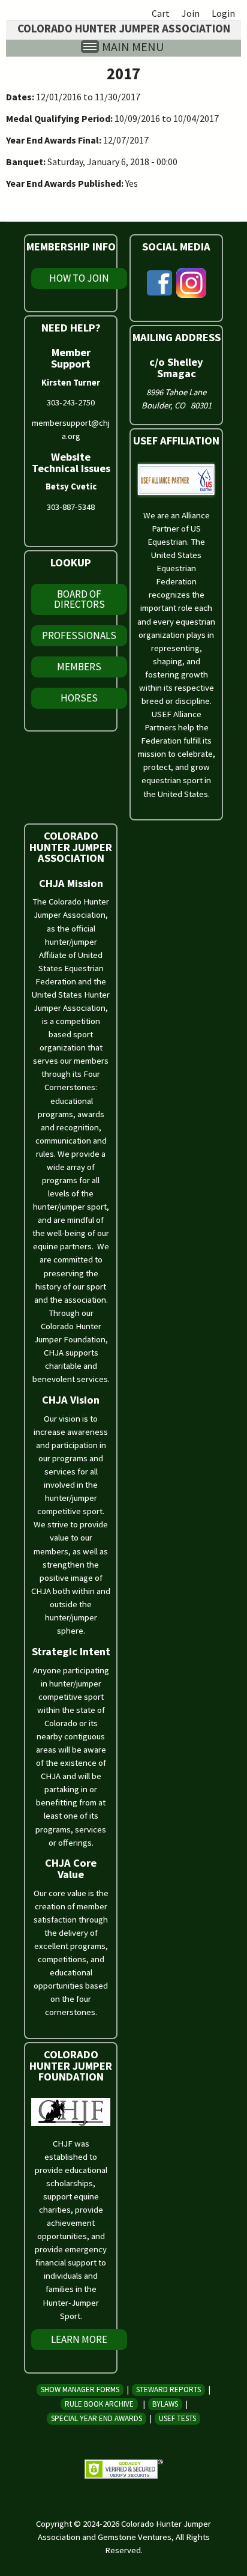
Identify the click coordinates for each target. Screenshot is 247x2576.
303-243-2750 (71, 402)
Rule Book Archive (99, 2404)
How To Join (79, 278)
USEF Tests (177, 2418)
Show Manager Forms (80, 2390)
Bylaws (165, 2404)
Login (223, 13)
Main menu (133, 47)
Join (191, 13)
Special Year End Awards (97, 2418)
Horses (79, 698)
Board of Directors (79, 599)
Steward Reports (168, 2390)
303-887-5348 (71, 507)
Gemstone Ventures (135, 2537)
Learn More (79, 2339)
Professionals (79, 635)
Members (79, 667)
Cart (161, 13)
